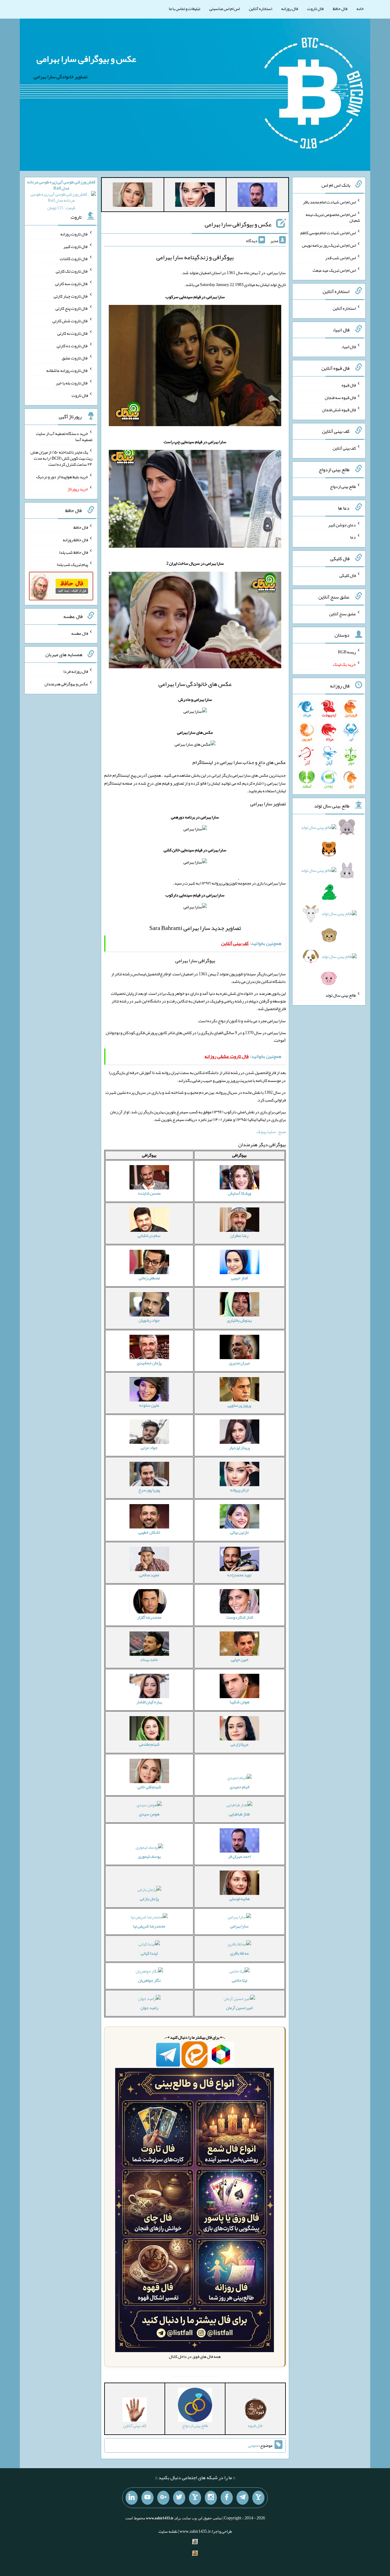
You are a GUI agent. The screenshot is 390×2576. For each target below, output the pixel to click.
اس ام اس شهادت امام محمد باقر (329, 202)
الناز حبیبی (239, 1278)
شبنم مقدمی (149, 1744)
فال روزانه (290, 9)
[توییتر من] (179, 2498)
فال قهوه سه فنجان (340, 397)
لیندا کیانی (149, 1953)
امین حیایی (239, 1659)
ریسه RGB (347, 652)
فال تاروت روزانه (74, 234)
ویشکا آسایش (239, 1193)
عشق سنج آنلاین (342, 613)
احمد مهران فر (239, 1856)
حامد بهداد (149, 1659)
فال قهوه (349, 385)
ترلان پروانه (239, 1490)
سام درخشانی (149, 1235)
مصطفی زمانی (149, 1278)
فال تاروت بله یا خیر (72, 383)
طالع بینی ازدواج (343, 486)
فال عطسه (80, 633)
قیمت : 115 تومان (61, 195)
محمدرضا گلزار (149, 1617)
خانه (360, 9)
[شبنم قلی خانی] (133, 196)
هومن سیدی (149, 1814)
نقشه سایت (168, 2531)
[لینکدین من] (132, 2498)
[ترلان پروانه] (195, 196)
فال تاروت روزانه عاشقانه (67, 370)
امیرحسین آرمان (239, 2008)
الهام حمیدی (239, 1787)
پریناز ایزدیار (239, 1447)
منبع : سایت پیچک (271, 1132)
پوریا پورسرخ (149, 1490)
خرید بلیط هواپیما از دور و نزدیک (62, 476)
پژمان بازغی (149, 1899)
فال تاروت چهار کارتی (71, 296)
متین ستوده (149, 1405)
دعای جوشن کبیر (342, 525)
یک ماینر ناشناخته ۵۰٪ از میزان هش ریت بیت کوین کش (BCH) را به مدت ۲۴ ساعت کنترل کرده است (61, 458)
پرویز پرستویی (239, 1405)
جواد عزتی (149, 1447)
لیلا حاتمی (239, 1980)
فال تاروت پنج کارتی (72, 308)
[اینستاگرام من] (211, 2498)
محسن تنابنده (149, 1193)
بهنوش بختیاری (239, 1320)
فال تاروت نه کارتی (73, 333)
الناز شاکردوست (239, 1617)
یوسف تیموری (149, 1856)
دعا (353, 537)
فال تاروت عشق (75, 358)
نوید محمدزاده (239, 1575)
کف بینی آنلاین (344, 448)
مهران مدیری (239, 1363)
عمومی (253, 2445)
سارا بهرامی (239, 1926)
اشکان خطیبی (149, 1532)
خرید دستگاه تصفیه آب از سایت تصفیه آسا (64, 436)
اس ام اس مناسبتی (225, 9)
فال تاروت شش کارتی (70, 321)
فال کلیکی (348, 575)
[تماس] (195, 2498)
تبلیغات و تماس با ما (184, 9)
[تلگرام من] (243, 2498)
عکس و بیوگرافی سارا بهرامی (86, 59)
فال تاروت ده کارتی (72, 345)
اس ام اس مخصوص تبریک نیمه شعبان (333, 217)
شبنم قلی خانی (149, 1787)
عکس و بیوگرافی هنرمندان (66, 684)
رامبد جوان (149, 2008)
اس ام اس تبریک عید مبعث (334, 270)
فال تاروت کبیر (76, 246)
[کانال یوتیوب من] (147, 2498)
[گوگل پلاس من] (163, 2498)
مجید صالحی (149, 1575)
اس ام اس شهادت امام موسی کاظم (328, 233)
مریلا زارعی (239, 1744)
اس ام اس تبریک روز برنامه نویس (329, 245)
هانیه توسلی (239, 1899)
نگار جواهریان (149, 1980)
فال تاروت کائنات (74, 259)
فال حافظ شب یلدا (74, 552)
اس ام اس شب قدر (340, 258)
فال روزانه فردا (76, 671)
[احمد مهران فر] (257, 196)
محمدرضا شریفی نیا (149, 1926)
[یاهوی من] (258, 2498)
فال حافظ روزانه (75, 540)
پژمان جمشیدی (149, 1363)
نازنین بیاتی (239, 1532)
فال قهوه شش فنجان (339, 410)
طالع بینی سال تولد (341, 995)
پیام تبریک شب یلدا (72, 564)
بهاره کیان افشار (149, 1702)
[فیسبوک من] (227, 2498)
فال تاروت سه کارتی (72, 284)
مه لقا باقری (239, 1953)
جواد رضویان (149, 1320)
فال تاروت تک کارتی (72, 271)
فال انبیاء (349, 347)
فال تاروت (315, 9)
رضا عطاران (239, 1235)
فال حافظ (340, 9)
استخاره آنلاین (261, 9)
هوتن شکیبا (239, 1702)
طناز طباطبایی (239, 1814)
